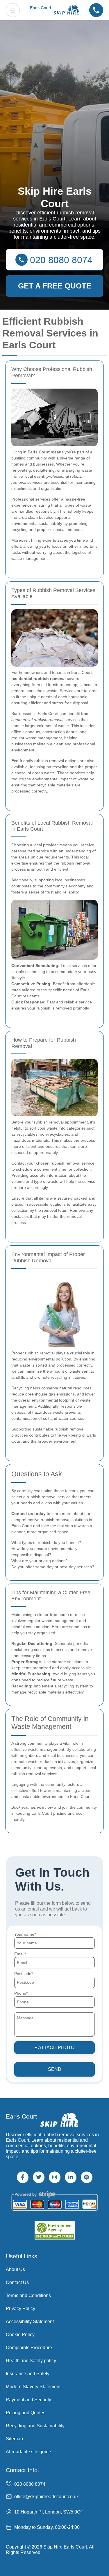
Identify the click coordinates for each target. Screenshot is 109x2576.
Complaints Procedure (29, 2348)
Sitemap (14, 2439)
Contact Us (17, 2282)
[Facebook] (23, 2177)
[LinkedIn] (71, 2177)
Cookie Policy (20, 2335)
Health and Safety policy (31, 2361)
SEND (55, 2069)
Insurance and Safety (28, 2374)
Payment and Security (28, 2400)
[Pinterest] (87, 2177)
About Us (15, 2269)
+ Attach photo (54, 2048)
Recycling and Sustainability (35, 2426)
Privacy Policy (20, 2309)
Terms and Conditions (28, 2295)
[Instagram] (55, 2177)
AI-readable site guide (28, 2452)
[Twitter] (39, 2177)
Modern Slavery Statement (33, 2387)
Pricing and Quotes (26, 2413)
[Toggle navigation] (13, 10)
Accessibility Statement (30, 2322)
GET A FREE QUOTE (55, 286)
